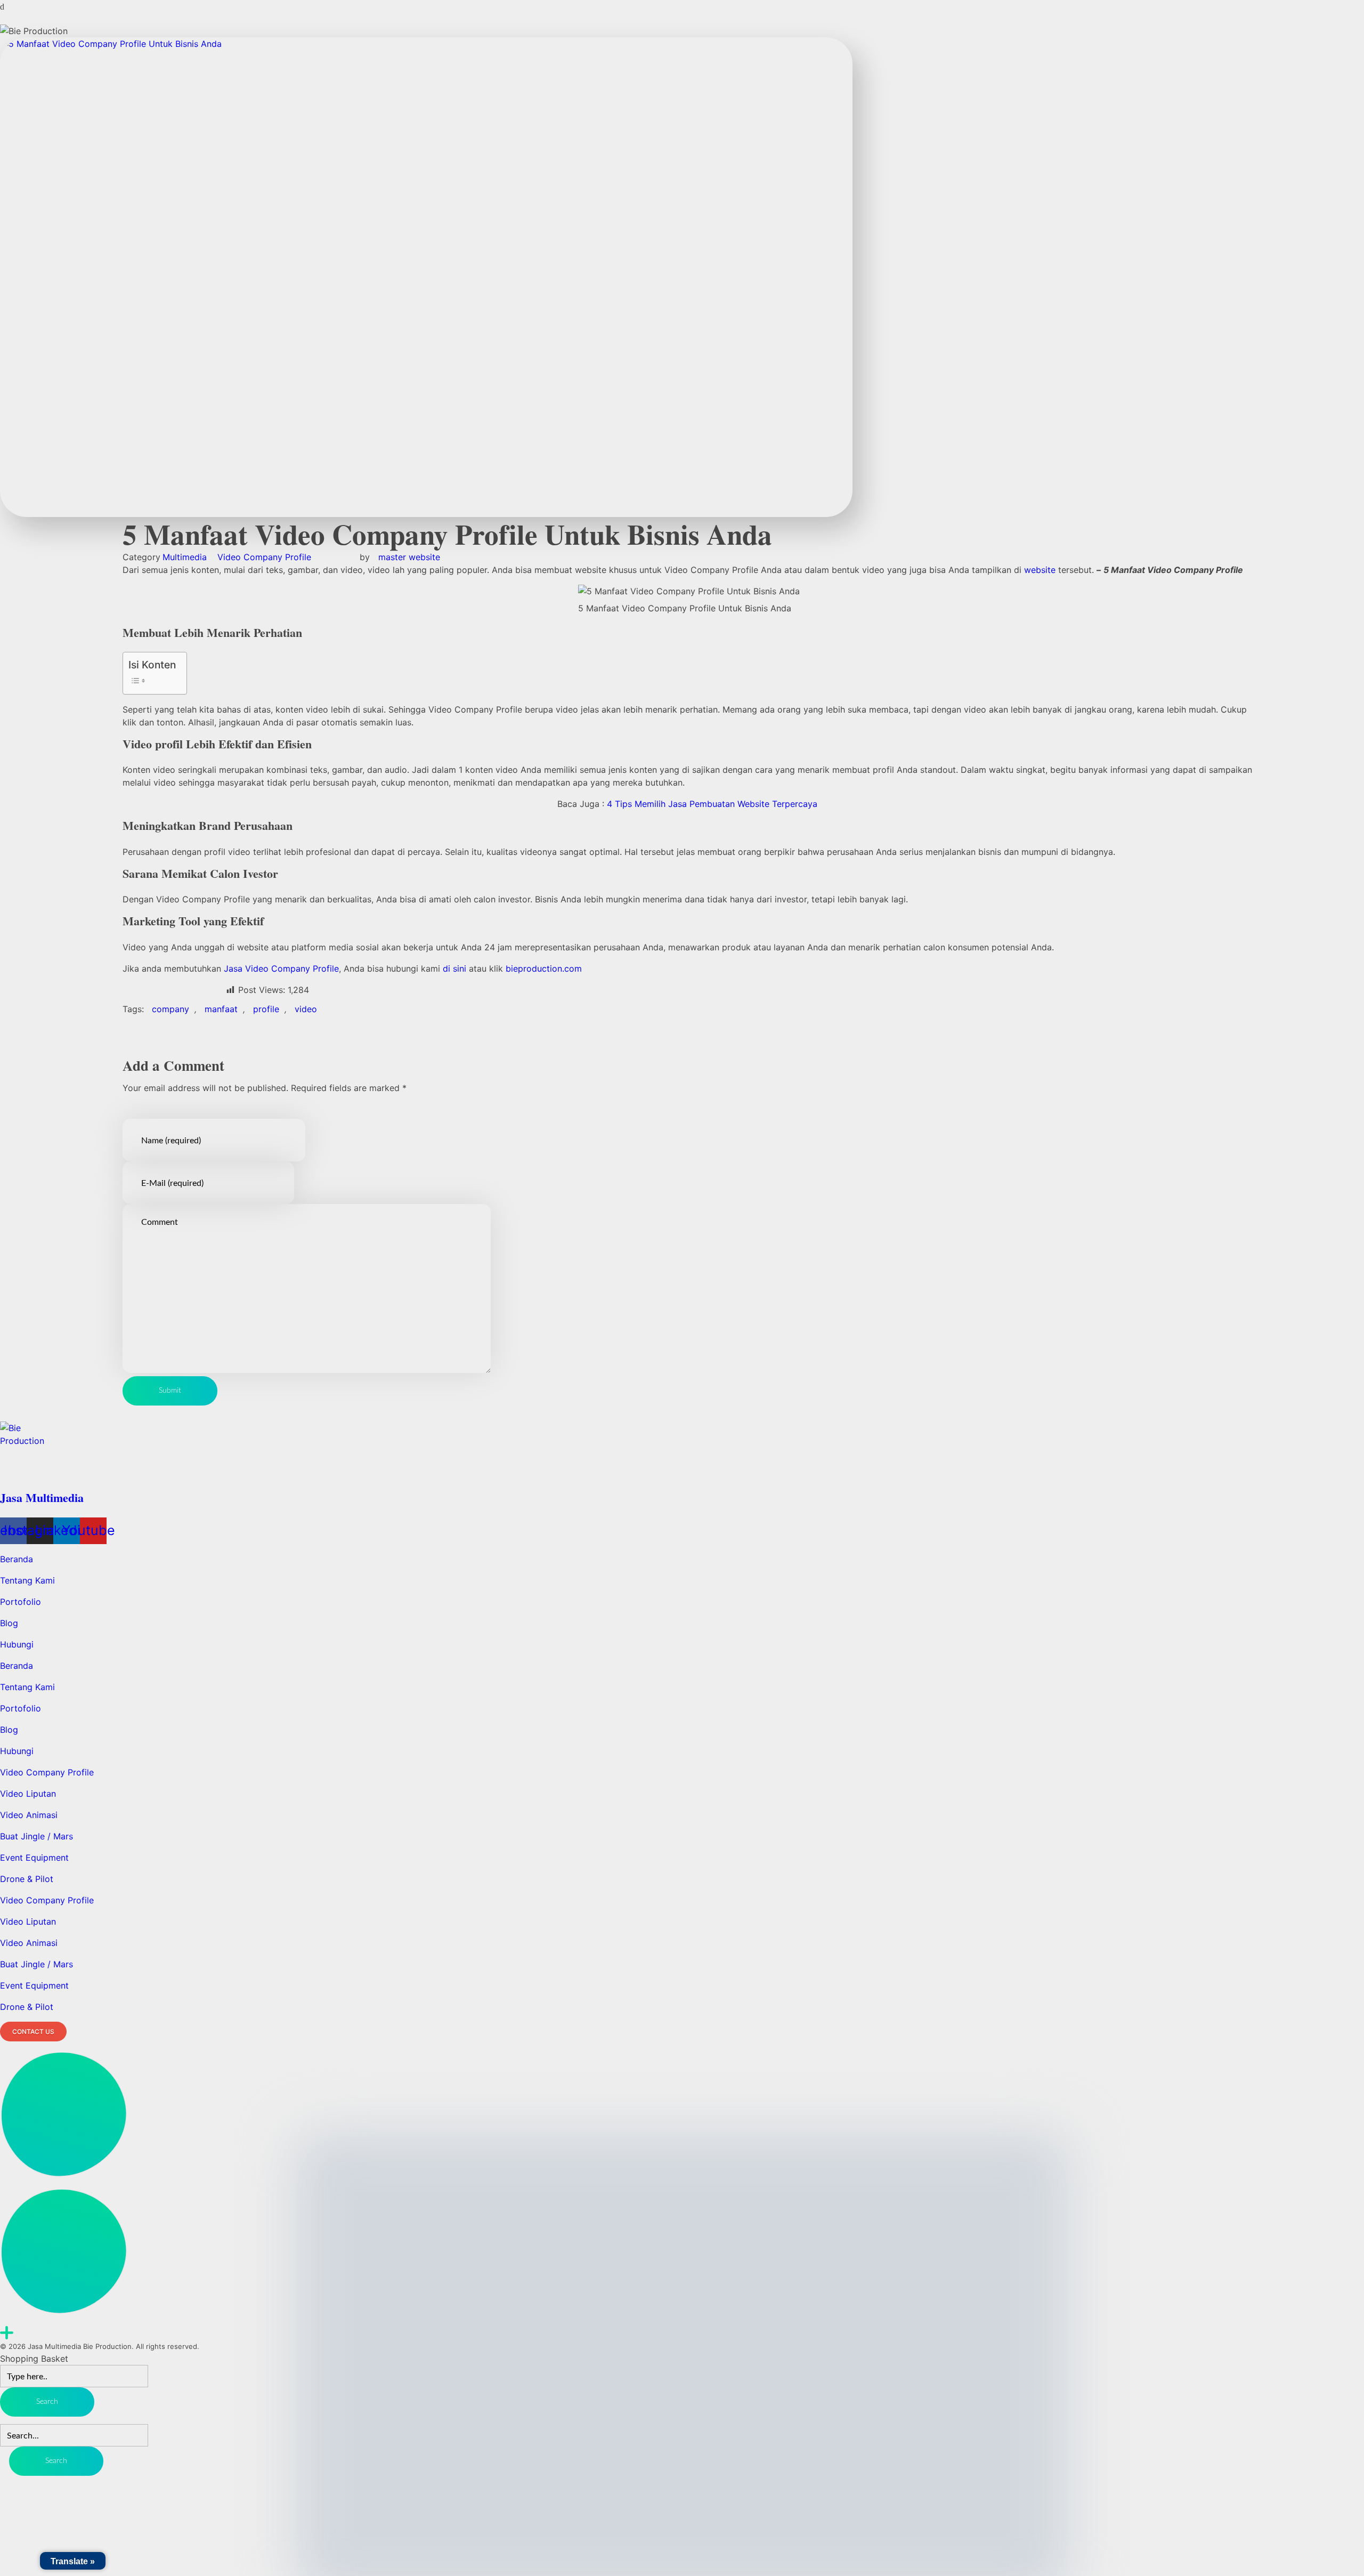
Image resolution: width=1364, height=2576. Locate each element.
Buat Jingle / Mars (36, 1836)
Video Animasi (29, 1815)
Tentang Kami (27, 1580)
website (1041, 570)
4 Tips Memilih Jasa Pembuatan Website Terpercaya (713, 804)
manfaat (221, 1009)
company (170, 1009)
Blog (9, 1623)
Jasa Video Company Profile (281, 968)
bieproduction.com (544, 968)
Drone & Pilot (27, 1879)
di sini (454, 968)
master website (409, 557)
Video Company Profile (264, 557)
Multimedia (185, 557)
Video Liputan (28, 1794)
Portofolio (21, 1602)
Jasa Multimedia (42, 1497)
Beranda (17, 1559)
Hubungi (17, 1644)
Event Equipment (34, 1858)
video (306, 1009)
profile (266, 1009)
